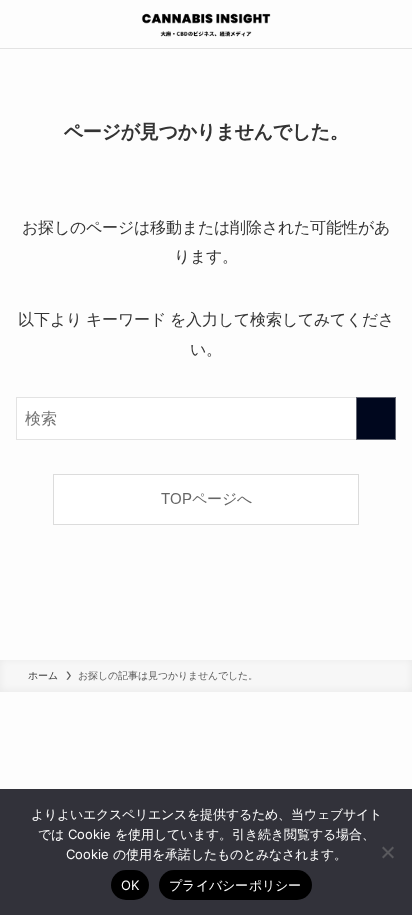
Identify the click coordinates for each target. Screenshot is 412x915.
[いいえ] (387, 852)
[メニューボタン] (24, 24)
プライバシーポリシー (235, 885)
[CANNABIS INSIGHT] (206, 24)
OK (130, 885)
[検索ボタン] (388, 24)
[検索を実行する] (376, 418)
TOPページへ (206, 499)
